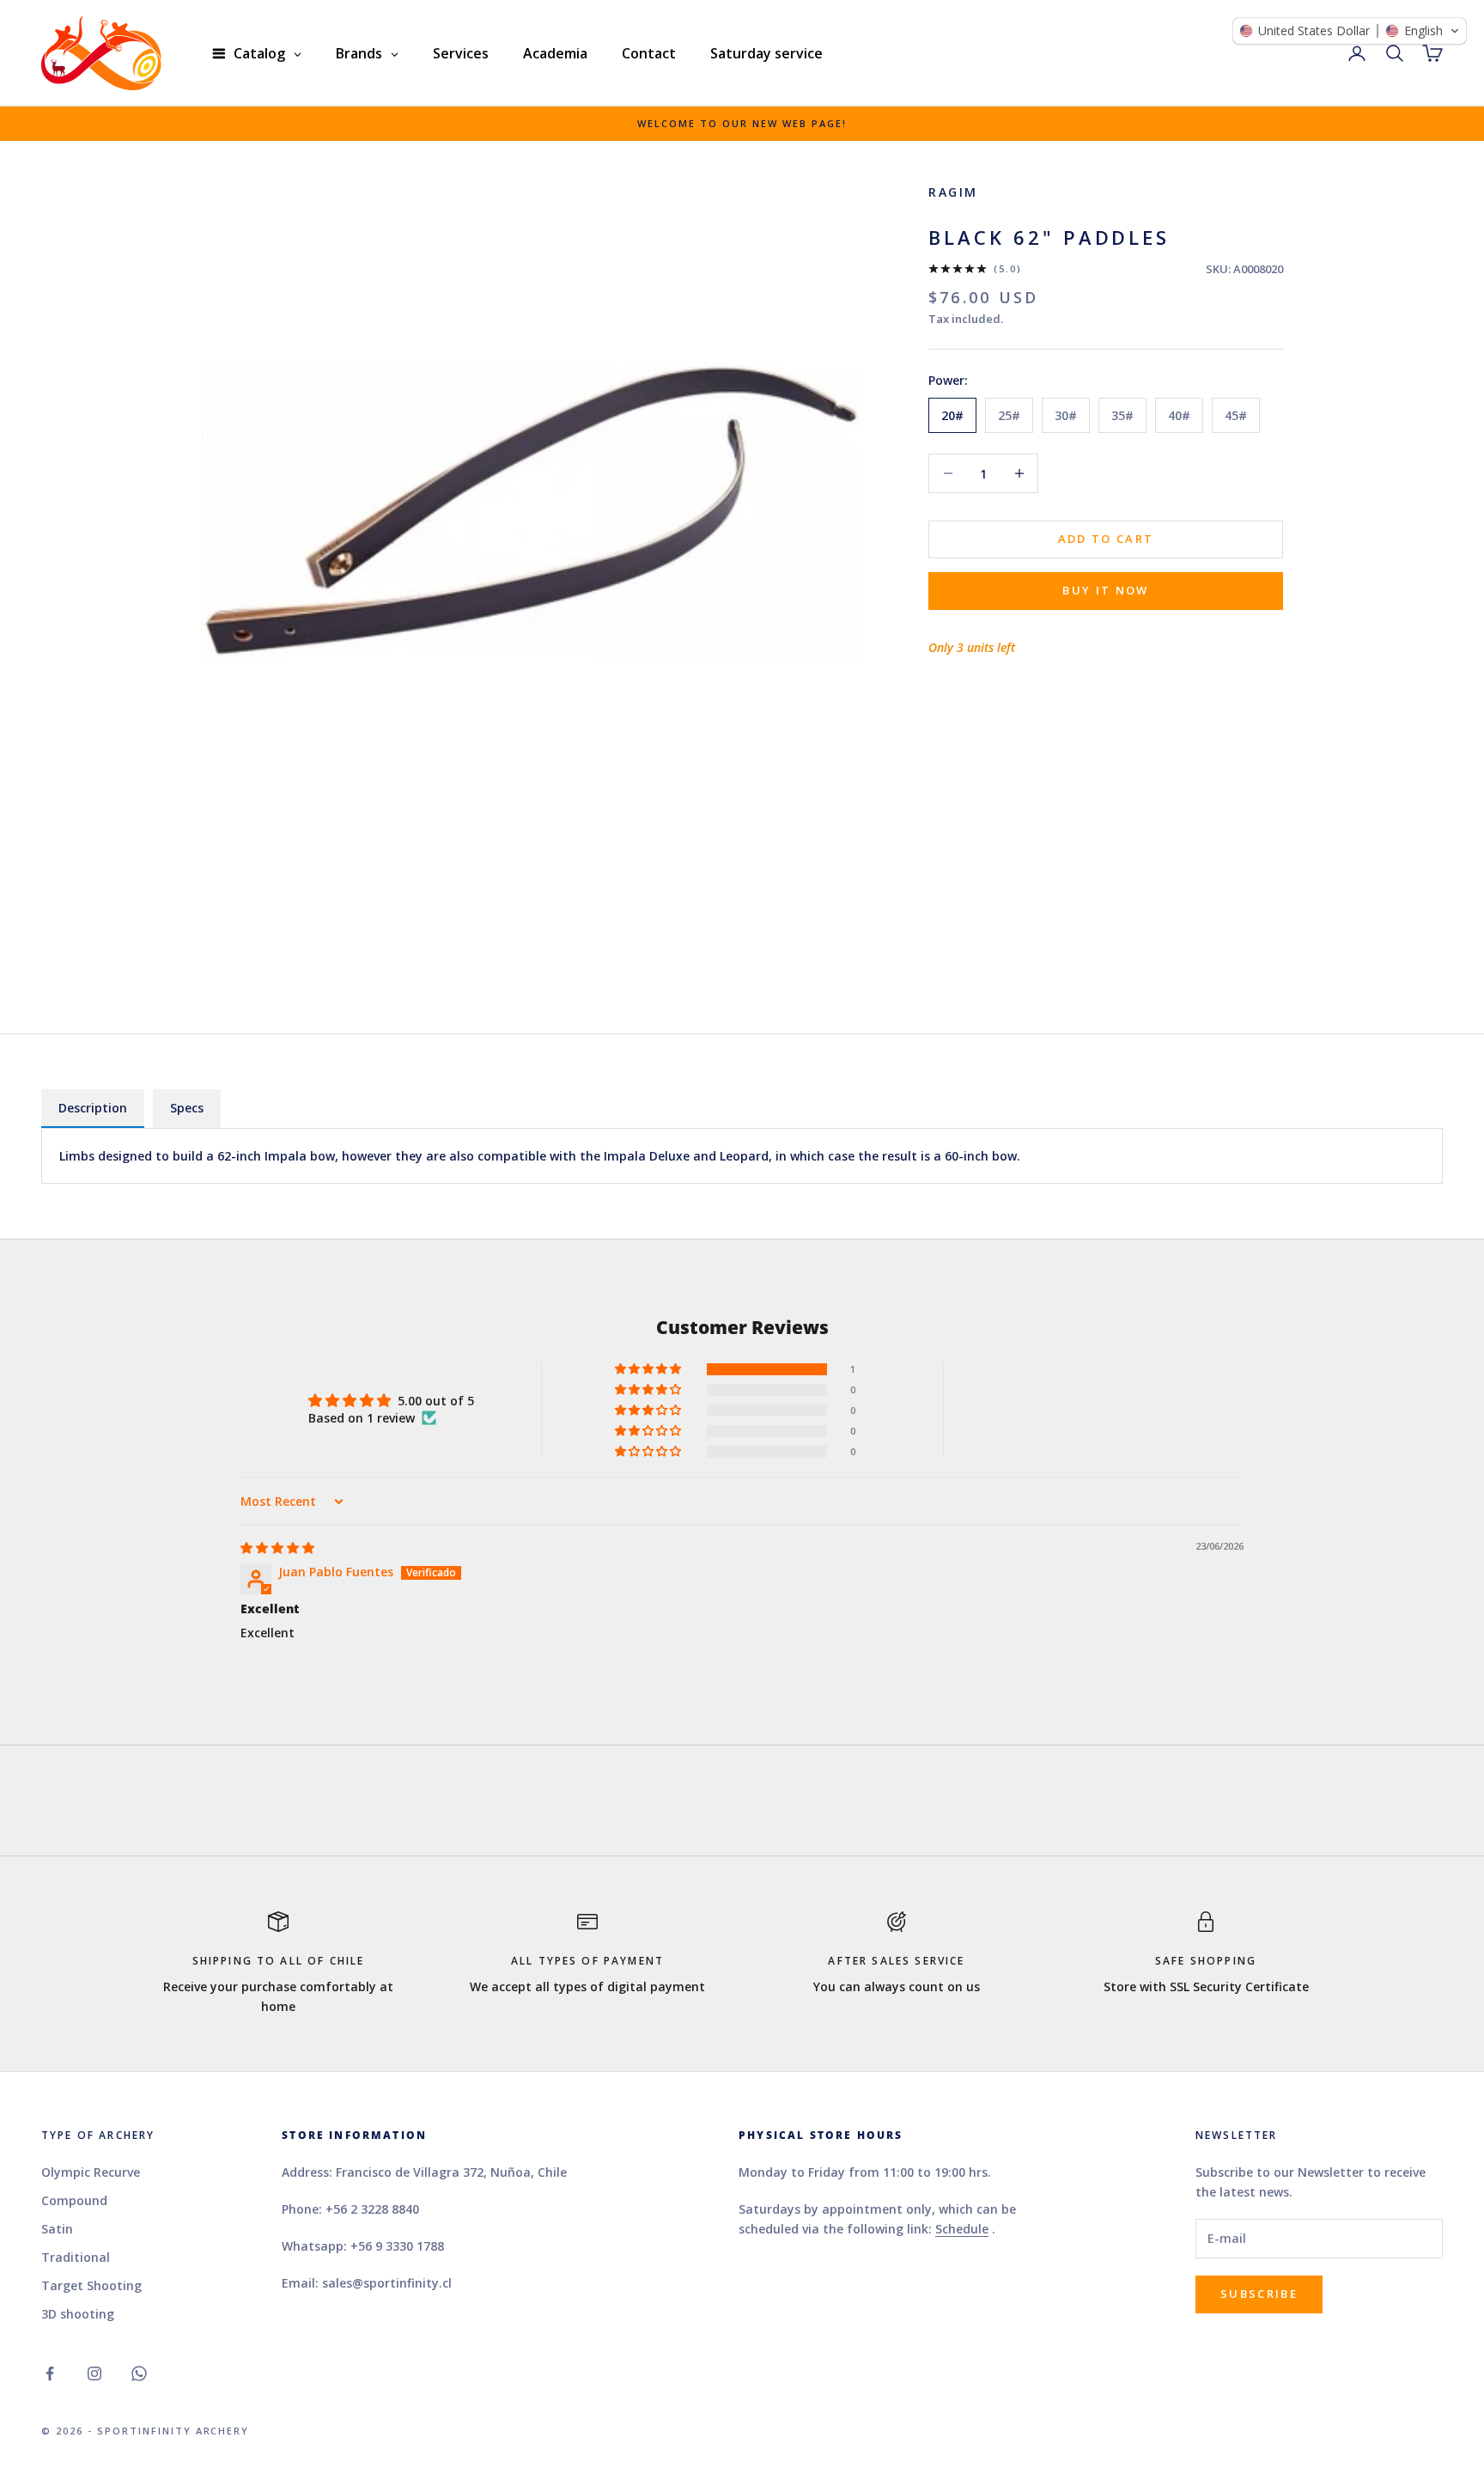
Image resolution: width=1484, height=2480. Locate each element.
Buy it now (1105, 590)
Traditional (76, 2257)
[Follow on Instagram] (94, 2373)
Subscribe (1259, 2294)
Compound (74, 2200)
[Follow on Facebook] (50, 2373)
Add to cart (1106, 539)
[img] (277, 1548)
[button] (649, 1369)
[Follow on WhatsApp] (139, 2373)
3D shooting (78, 2314)
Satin (57, 2229)
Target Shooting (91, 2285)
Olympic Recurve (91, 2172)
